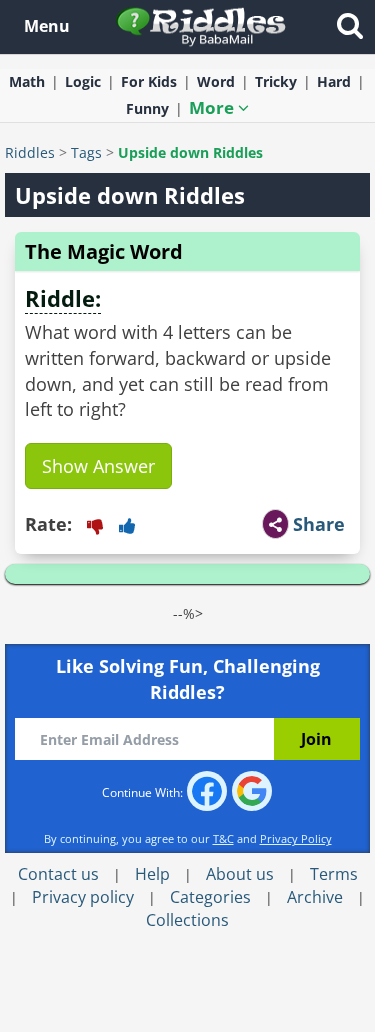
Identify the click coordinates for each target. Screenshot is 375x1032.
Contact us (58, 874)
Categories (210, 897)
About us (240, 874)
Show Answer (98, 466)
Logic (83, 81)
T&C (223, 838)
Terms (334, 874)
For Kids (149, 81)
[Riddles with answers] (201, 25)
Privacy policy (83, 897)
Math (27, 81)
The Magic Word (104, 251)
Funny (147, 108)
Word (216, 81)
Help (152, 874)
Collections (187, 920)
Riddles (30, 152)
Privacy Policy (296, 838)
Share (319, 524)
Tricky (276, 81)
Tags (86, 152)
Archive (315, 897)
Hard (334, 81)
